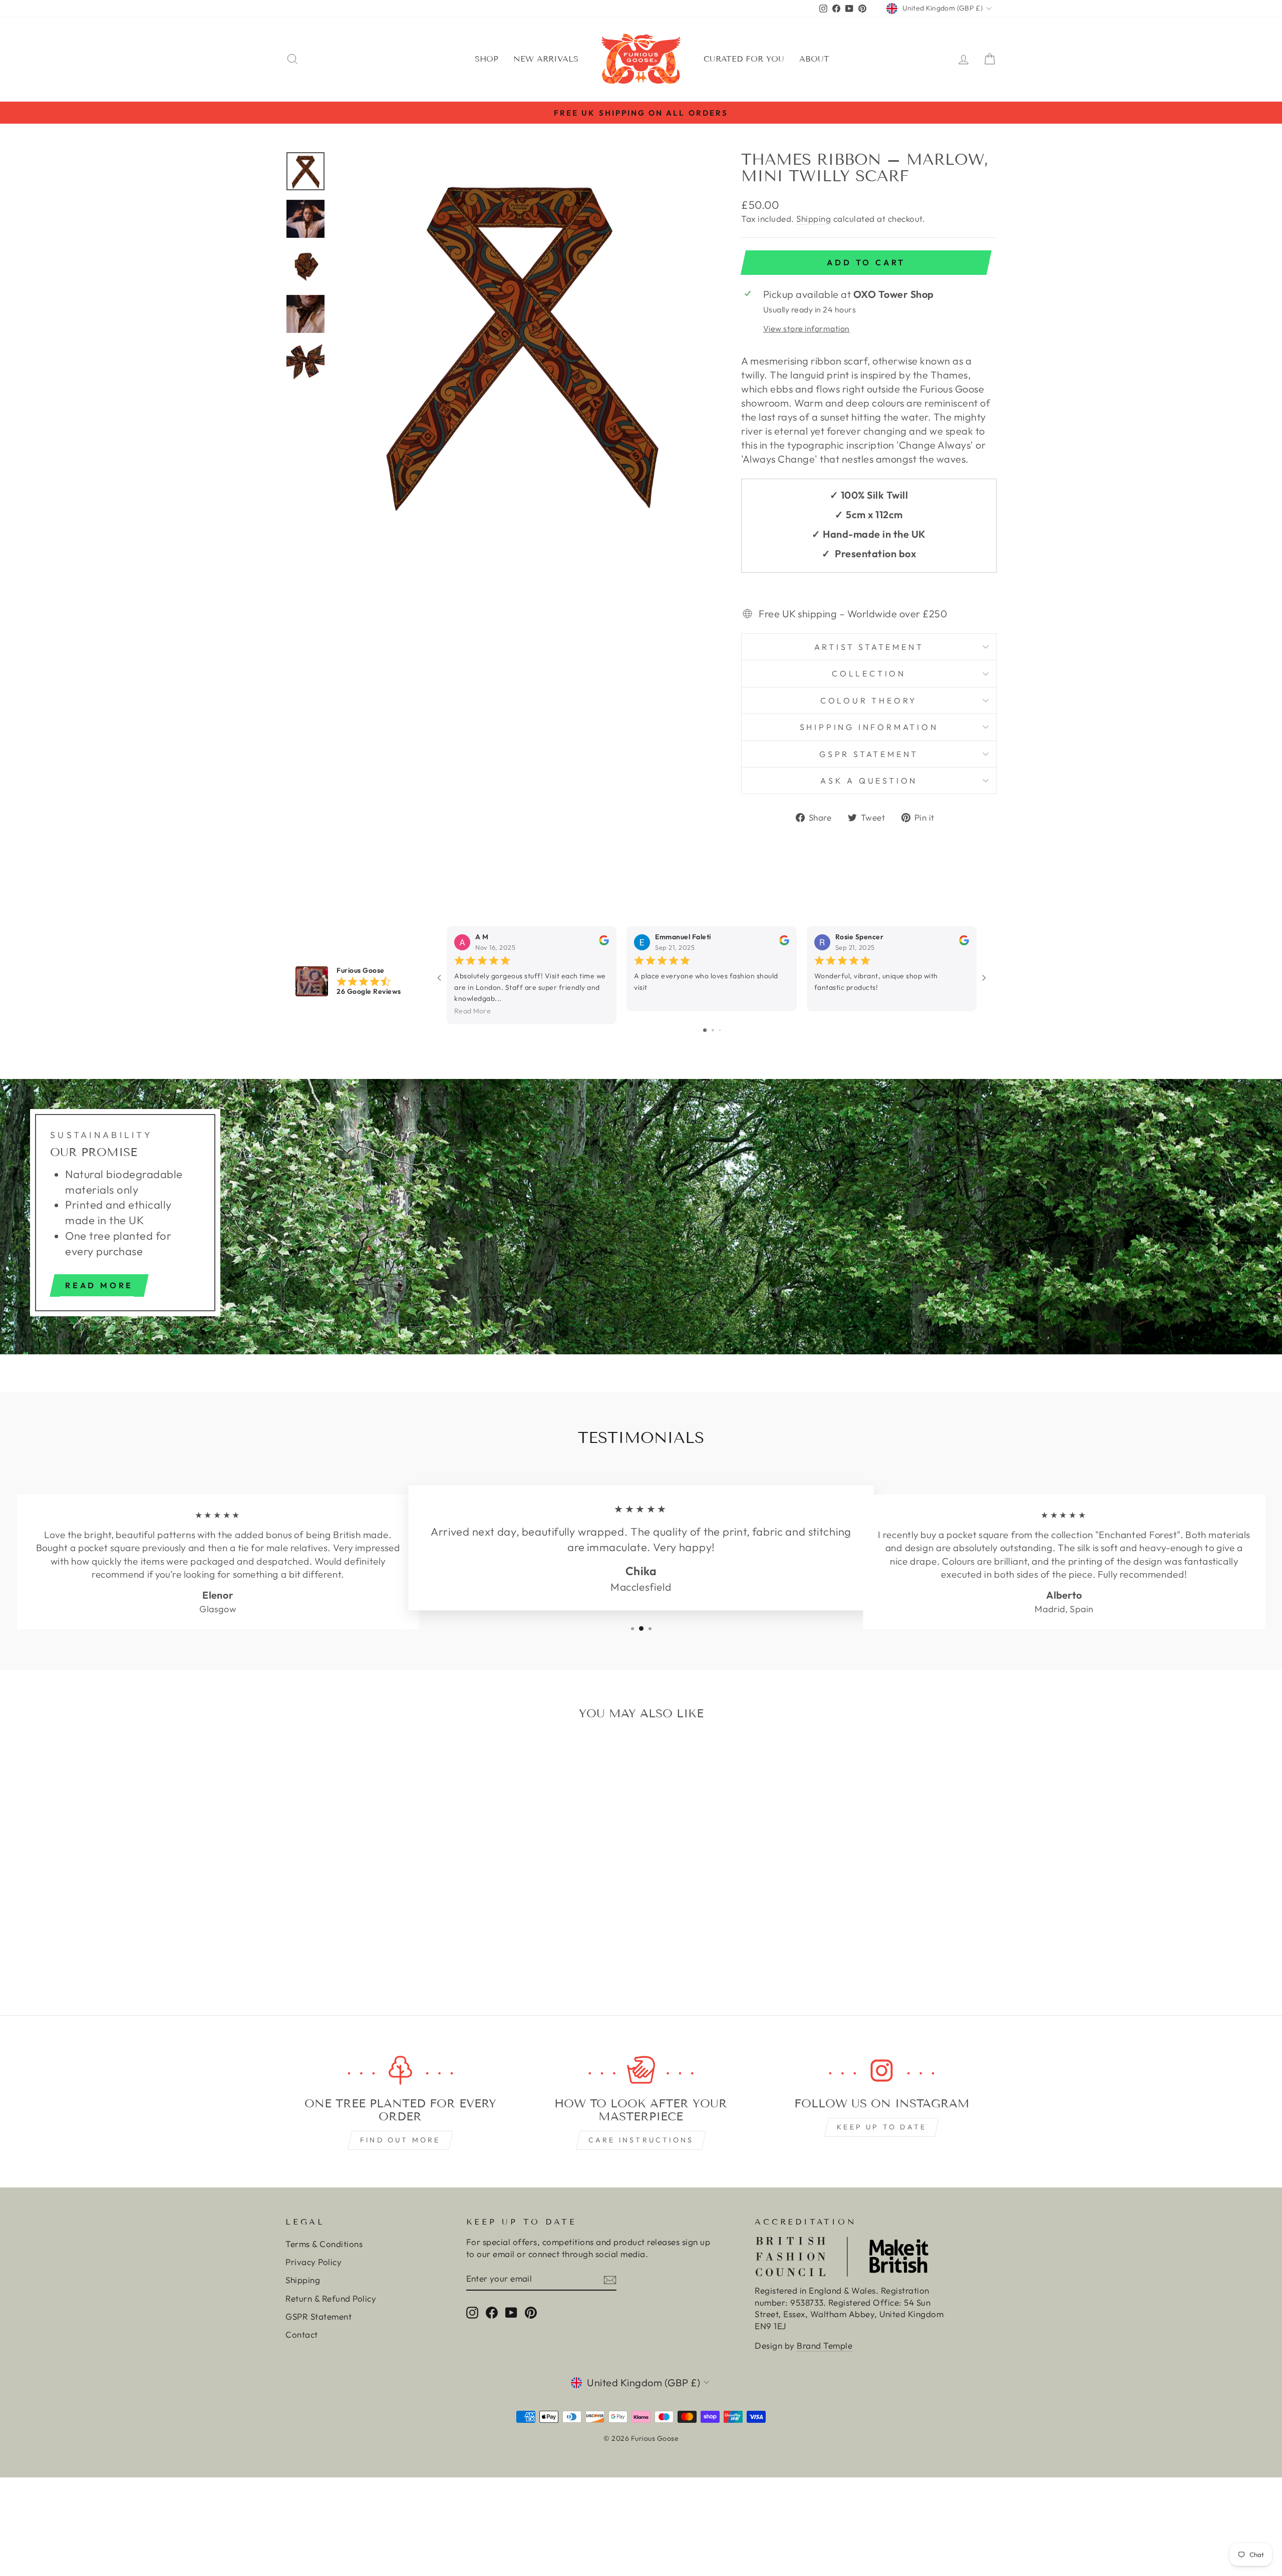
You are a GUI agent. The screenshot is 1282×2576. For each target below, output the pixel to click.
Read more (99, 1285)
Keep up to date (882, 2127)
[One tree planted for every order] (400, 2071)
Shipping (814, 219)
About (814, 59)
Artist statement (869, 647)
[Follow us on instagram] (882, 2071)
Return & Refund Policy (331, 2298)
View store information (807, 328)
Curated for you (744, 59)
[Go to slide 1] (705, 1030)
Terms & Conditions (324, 2244)
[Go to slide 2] (713, 1030)
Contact (302, 2334)
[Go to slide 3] (720, 1030)
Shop (487, 59)
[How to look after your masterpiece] (641, 2071)
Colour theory (869, 700)
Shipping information (869, 727)
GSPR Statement (869, 754)
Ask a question (869, 781)
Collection (869, 673)
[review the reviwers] (604, 943)
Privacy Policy (313, 2262)
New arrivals (546, 59)
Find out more (400, 2140)
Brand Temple (825, 2345)
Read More (472, 1011)
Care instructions (641, 2140)
